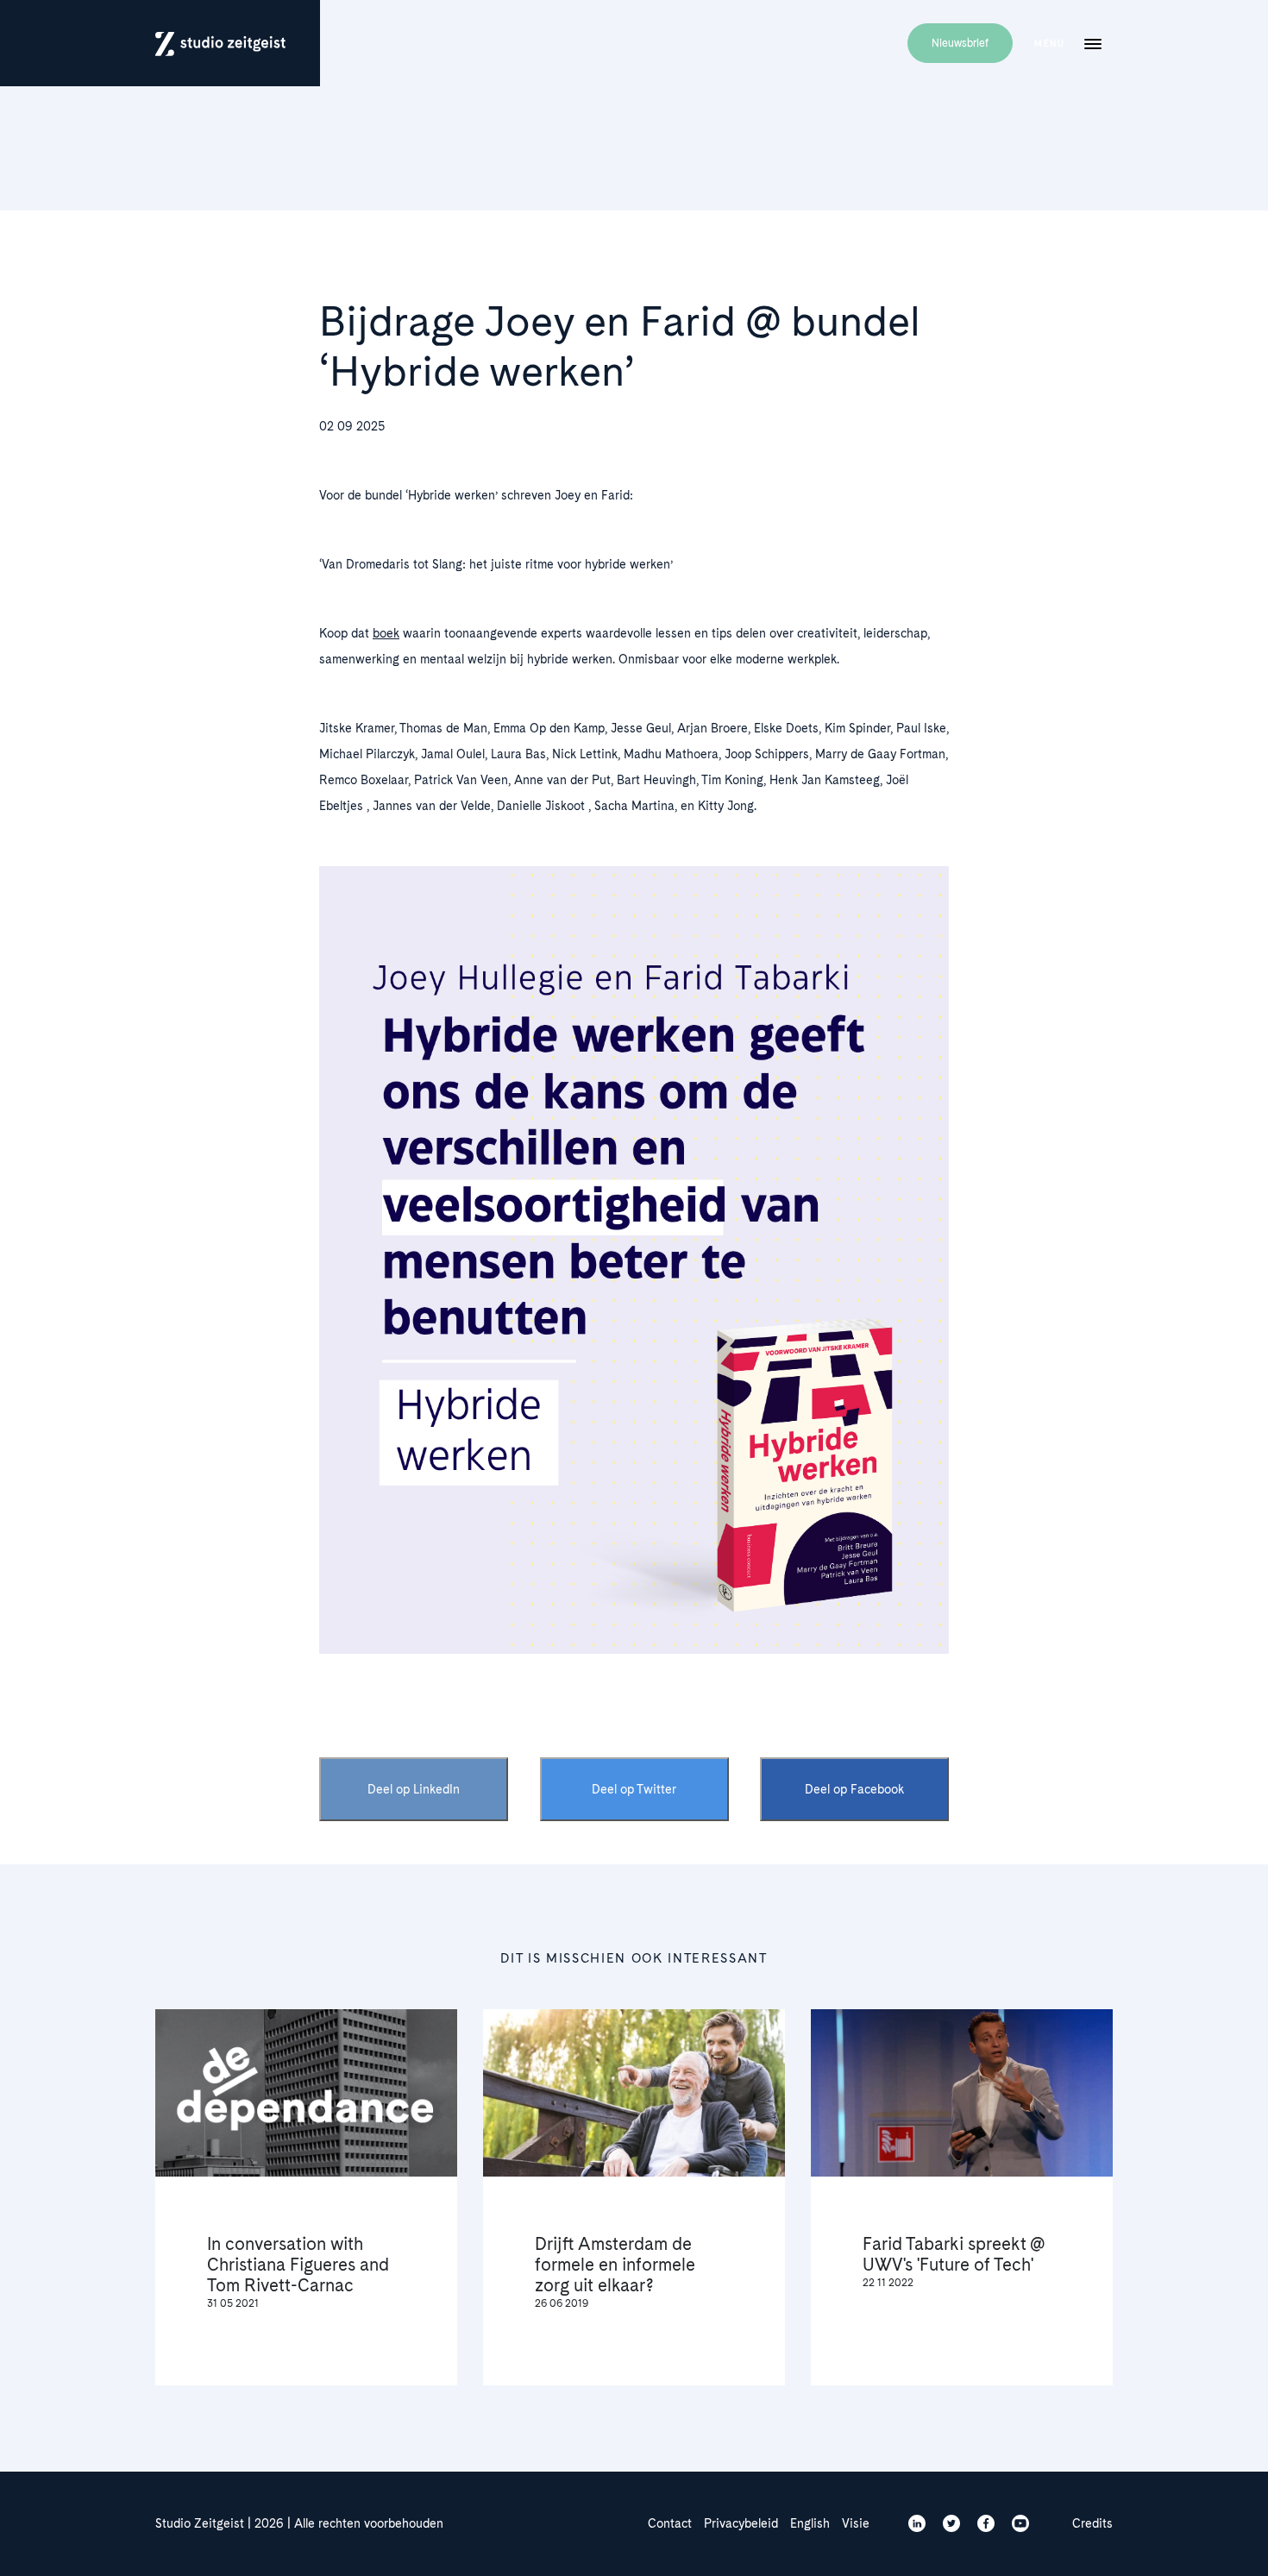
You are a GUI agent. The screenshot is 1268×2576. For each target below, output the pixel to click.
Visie (856, 2523)
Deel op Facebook (854, 1789)
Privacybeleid (741, 2523)
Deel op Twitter (634, 1789)
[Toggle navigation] (1093, 43)
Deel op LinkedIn (414, 1789)
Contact (670, 2523)
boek (386, 633)
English (810, 2523)
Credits (1092, 2523)
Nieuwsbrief (960, 43)
